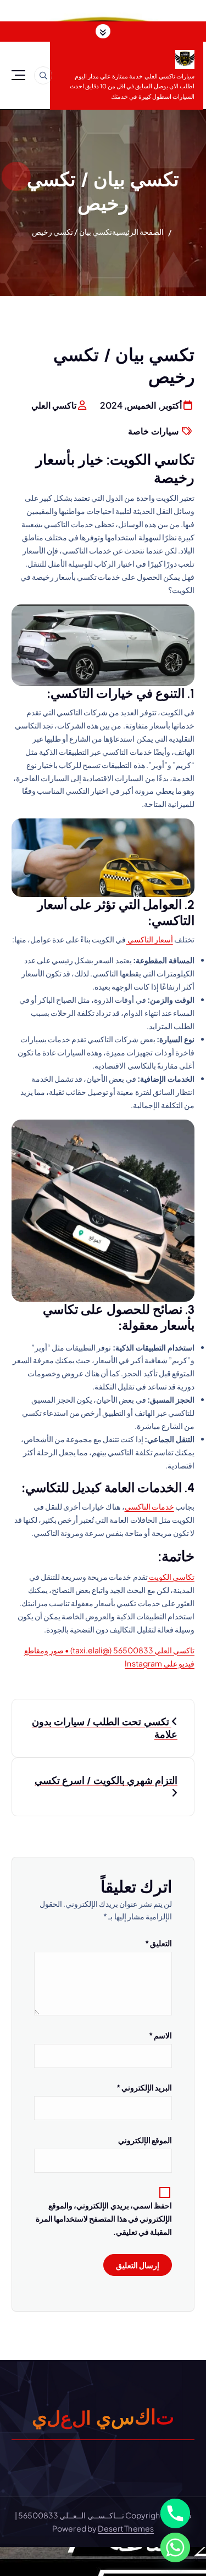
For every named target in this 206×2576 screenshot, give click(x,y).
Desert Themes (126, 2528)
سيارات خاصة (153, 431)
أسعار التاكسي (149, 939)
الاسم (160, 2035)
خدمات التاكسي (149, 1506)
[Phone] (175, 2513)
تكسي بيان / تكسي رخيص (72, 231)
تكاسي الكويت (171, 1577)
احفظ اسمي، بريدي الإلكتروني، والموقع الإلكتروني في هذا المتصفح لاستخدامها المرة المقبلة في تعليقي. (104, 2218)
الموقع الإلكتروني (145, 2140)
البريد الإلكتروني (144, 2087)
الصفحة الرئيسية (138, 231)
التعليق (158, 1943)
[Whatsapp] (175, 2547)
